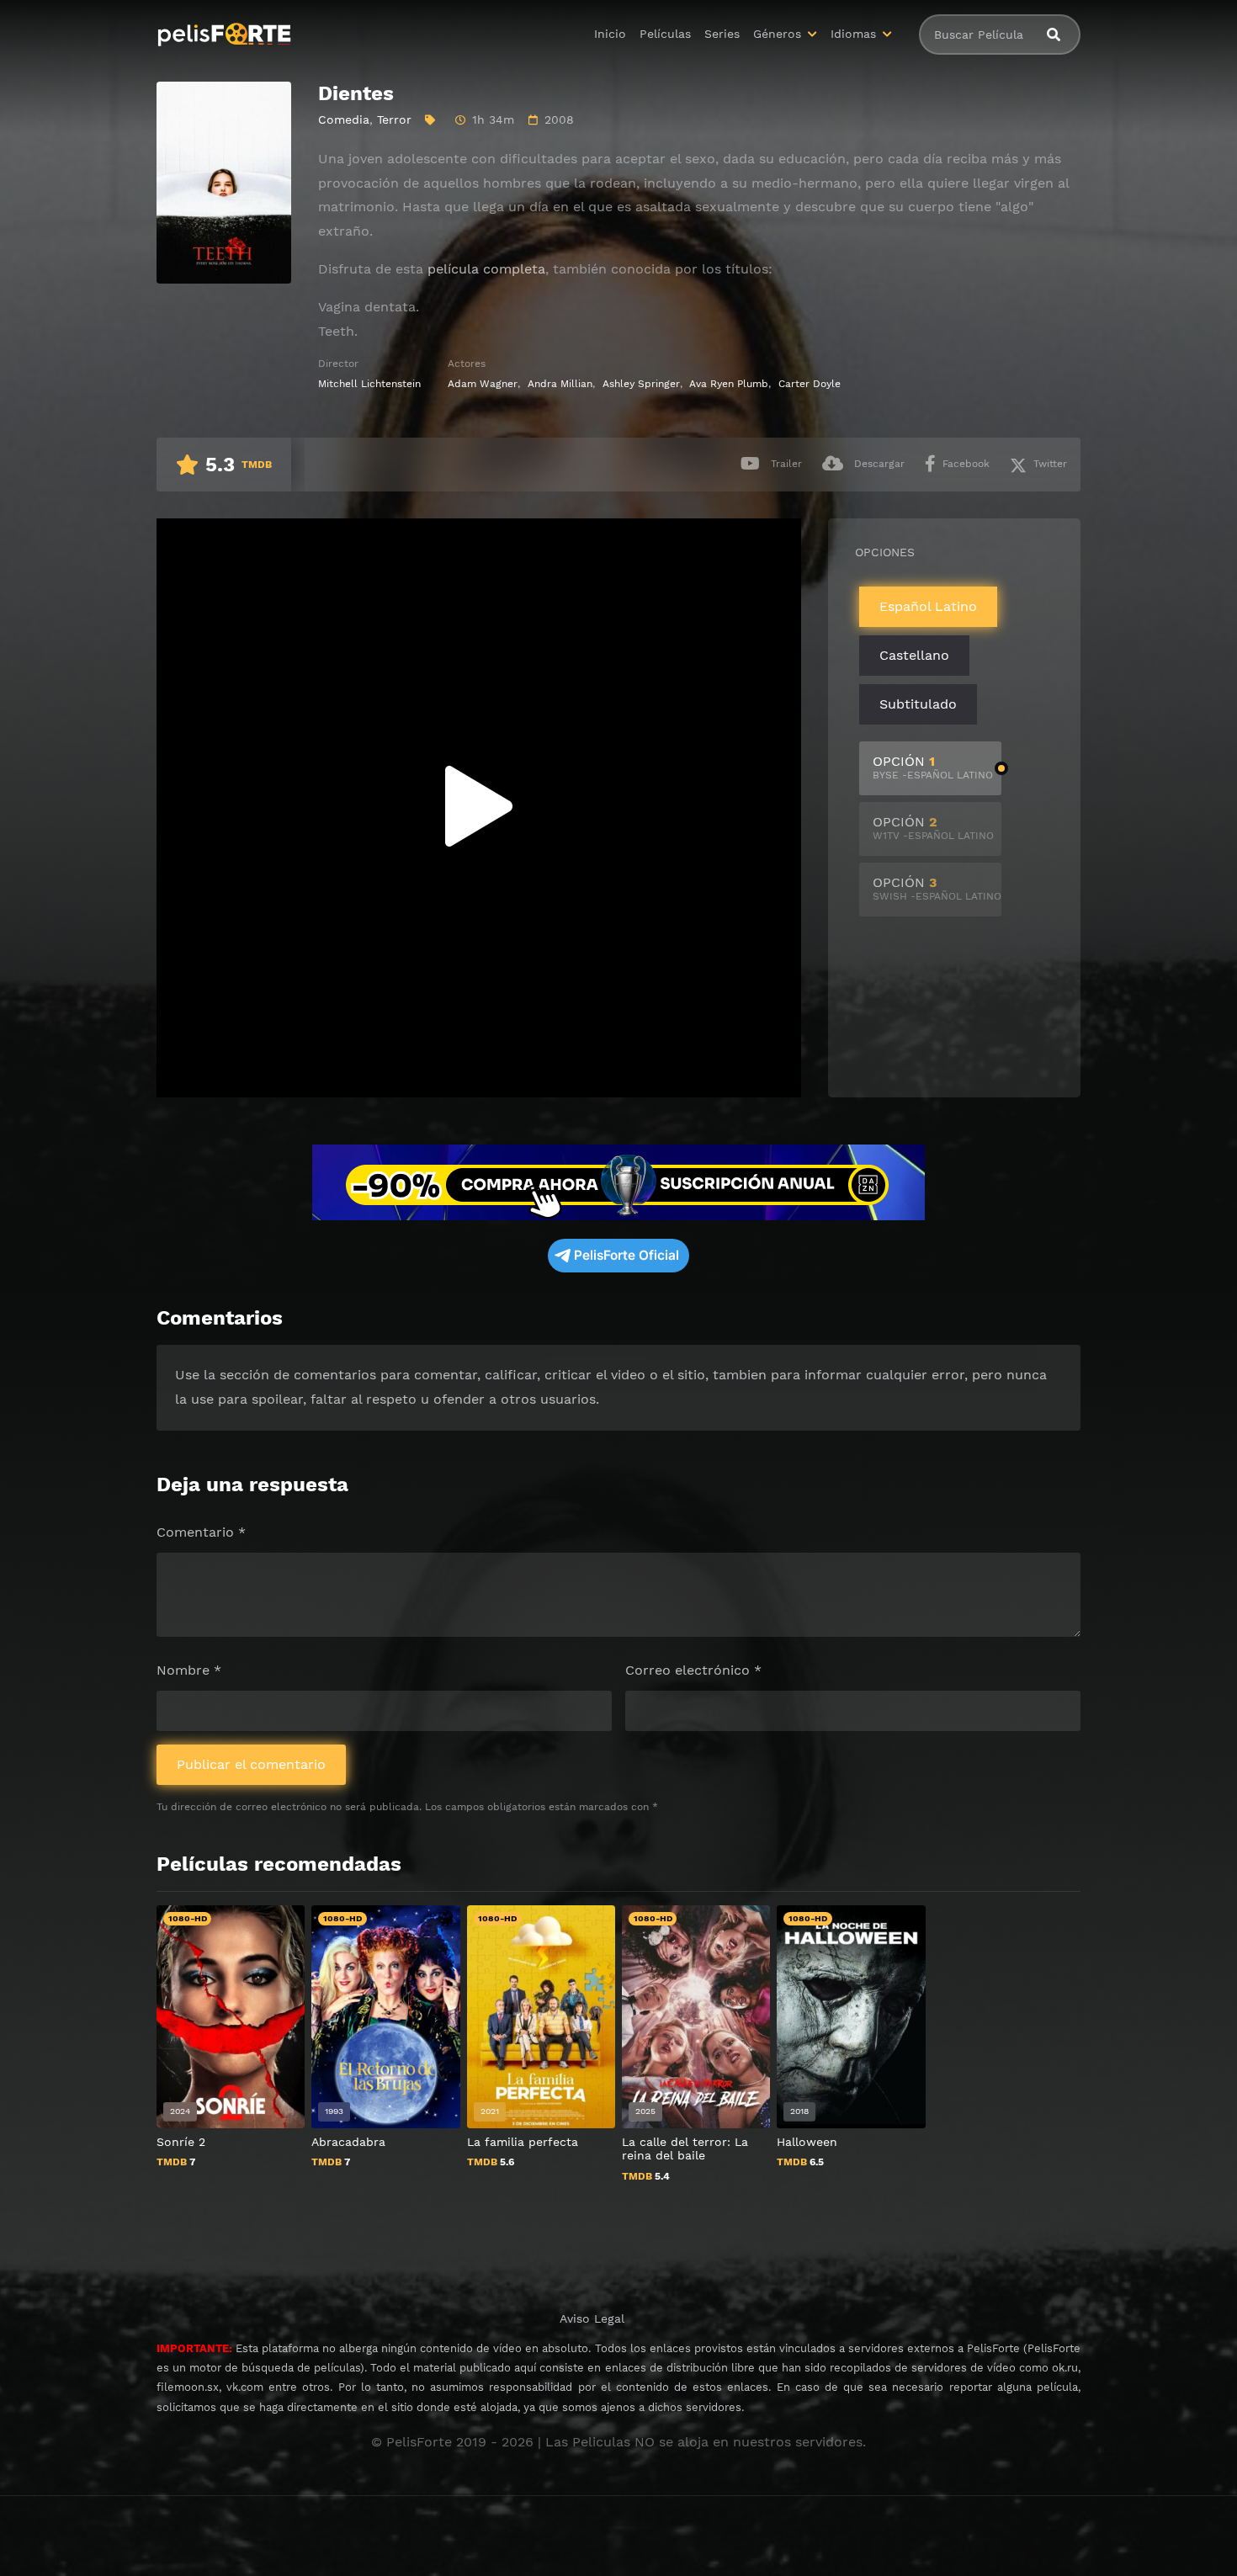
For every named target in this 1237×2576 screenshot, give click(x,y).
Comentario (201, 1532)
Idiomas (853, 34)
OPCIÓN (933, 767)
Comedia (344, 120)
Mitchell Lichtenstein (369, 384)
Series (722, 34)
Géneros (777, 34)
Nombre (189, 1670)
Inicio (610, 34)
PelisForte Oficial (626, 1255)
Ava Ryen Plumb (729, 384)
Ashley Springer (641, 384)
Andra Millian (560, 384)
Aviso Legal (592, 2318)
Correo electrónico (693, 1670)
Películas (665, 34)
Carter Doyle (810, 384)
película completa (486, 269)
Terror (394, 120)
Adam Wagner (483, 384)
